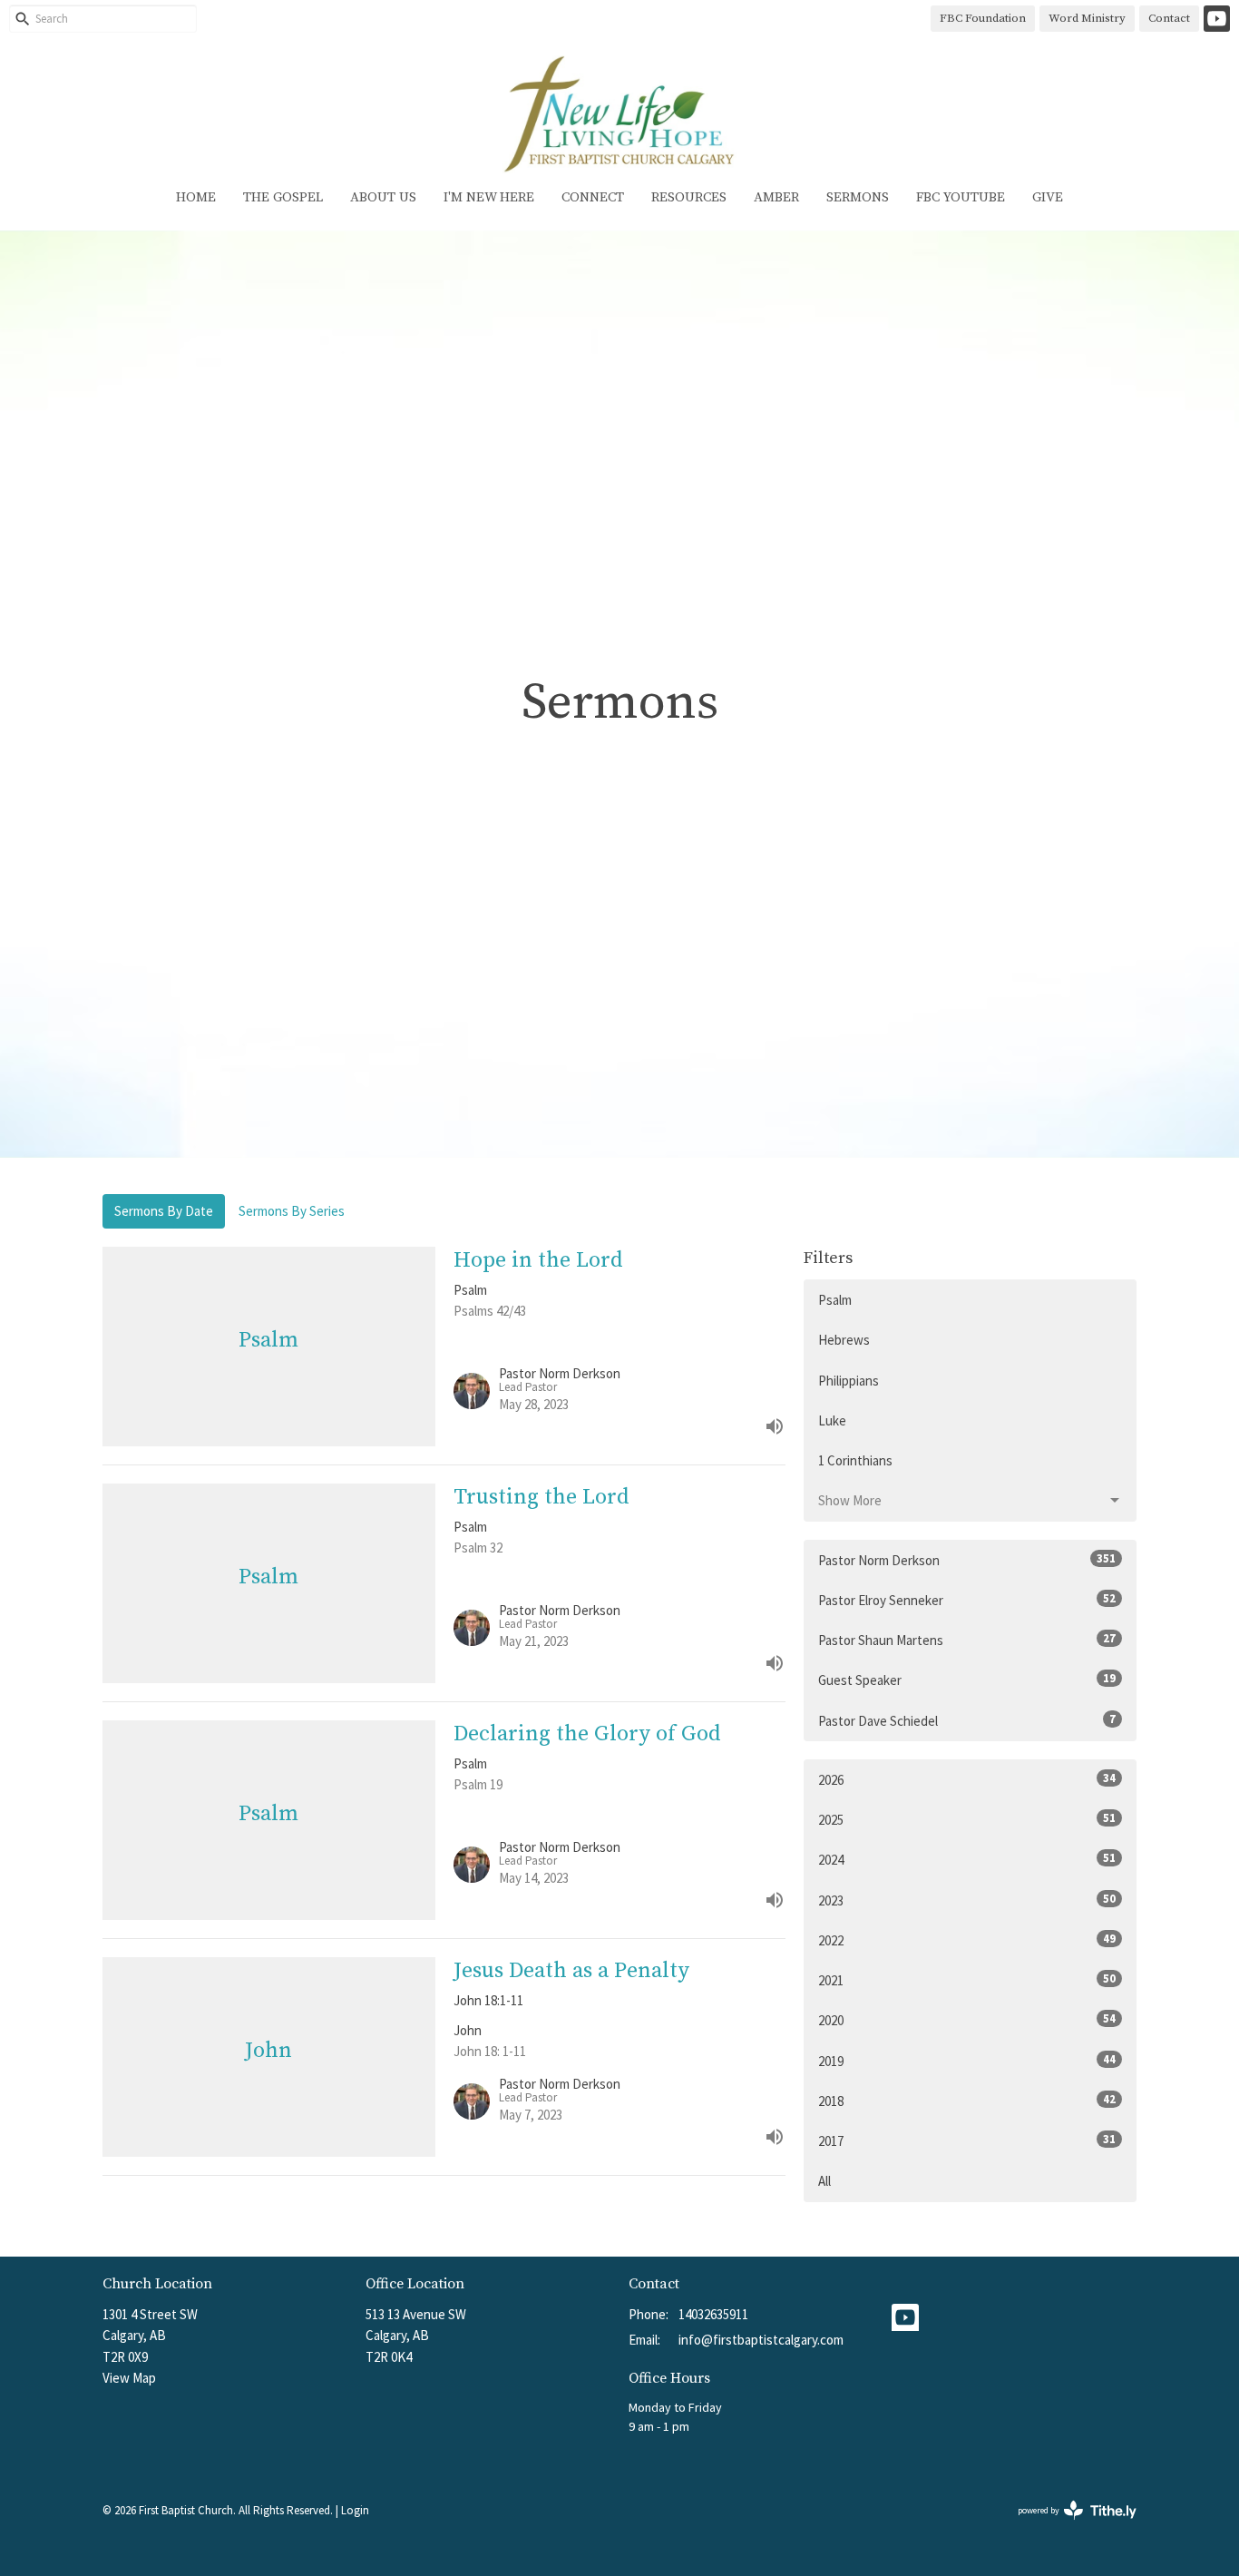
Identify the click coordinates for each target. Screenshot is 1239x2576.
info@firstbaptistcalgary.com (761, 2340)
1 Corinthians (855, 1460)
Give (1048, 197)
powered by (1066, 2526)
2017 (967, 2140)
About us (383, 197)
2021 (967, 1980)
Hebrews (844, 1340)
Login (355, 2510)
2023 (967, 1900)
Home (196, 197)
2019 (967, 2061)
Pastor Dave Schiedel (967, 1720)
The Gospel (283, 197)
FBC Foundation (983, 18)
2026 (967, 1779)
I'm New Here (489, 197)
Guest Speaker (967, 1680)
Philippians (849, 1381)
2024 (967, 1859)
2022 (967, 1940)
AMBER (776, 197)
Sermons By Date (164, 1211)
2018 (967, 2101)
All (824, 2181)
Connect (593, 197)
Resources (689, 197)
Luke (832, 1420)
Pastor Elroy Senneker (967, 1600)
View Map (129, 2378)
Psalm (835, 1300)
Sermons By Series (292, 1211)
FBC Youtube (961, 197)
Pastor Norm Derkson (967, 1560)
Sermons (858, 197)
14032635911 (713, 2314)
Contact (1169, 18)
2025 (967, 1819)
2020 (967, 2020)
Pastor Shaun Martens (967, 1640)
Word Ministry (1087, 18)
